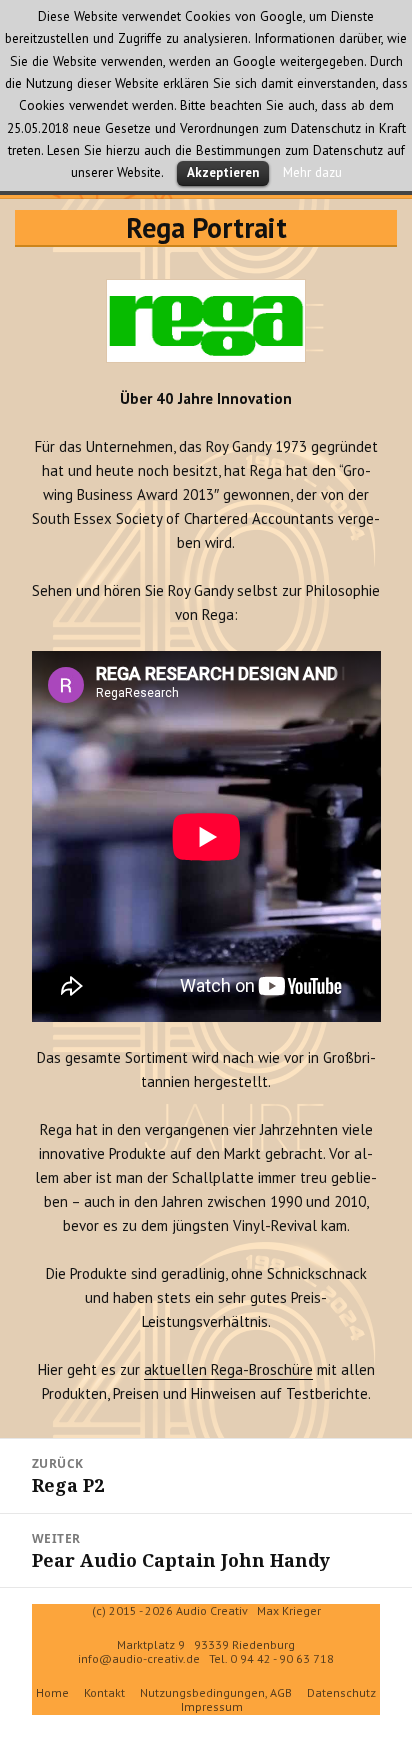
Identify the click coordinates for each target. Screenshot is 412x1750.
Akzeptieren (223, 172)
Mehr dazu (312, 172)
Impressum (212, 1706)
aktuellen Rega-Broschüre (228, 1369)
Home (52, 1692)
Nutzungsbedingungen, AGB (216, 1692)
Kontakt (104, 1692)
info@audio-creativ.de (139, 1658)
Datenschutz (341, 1692)
